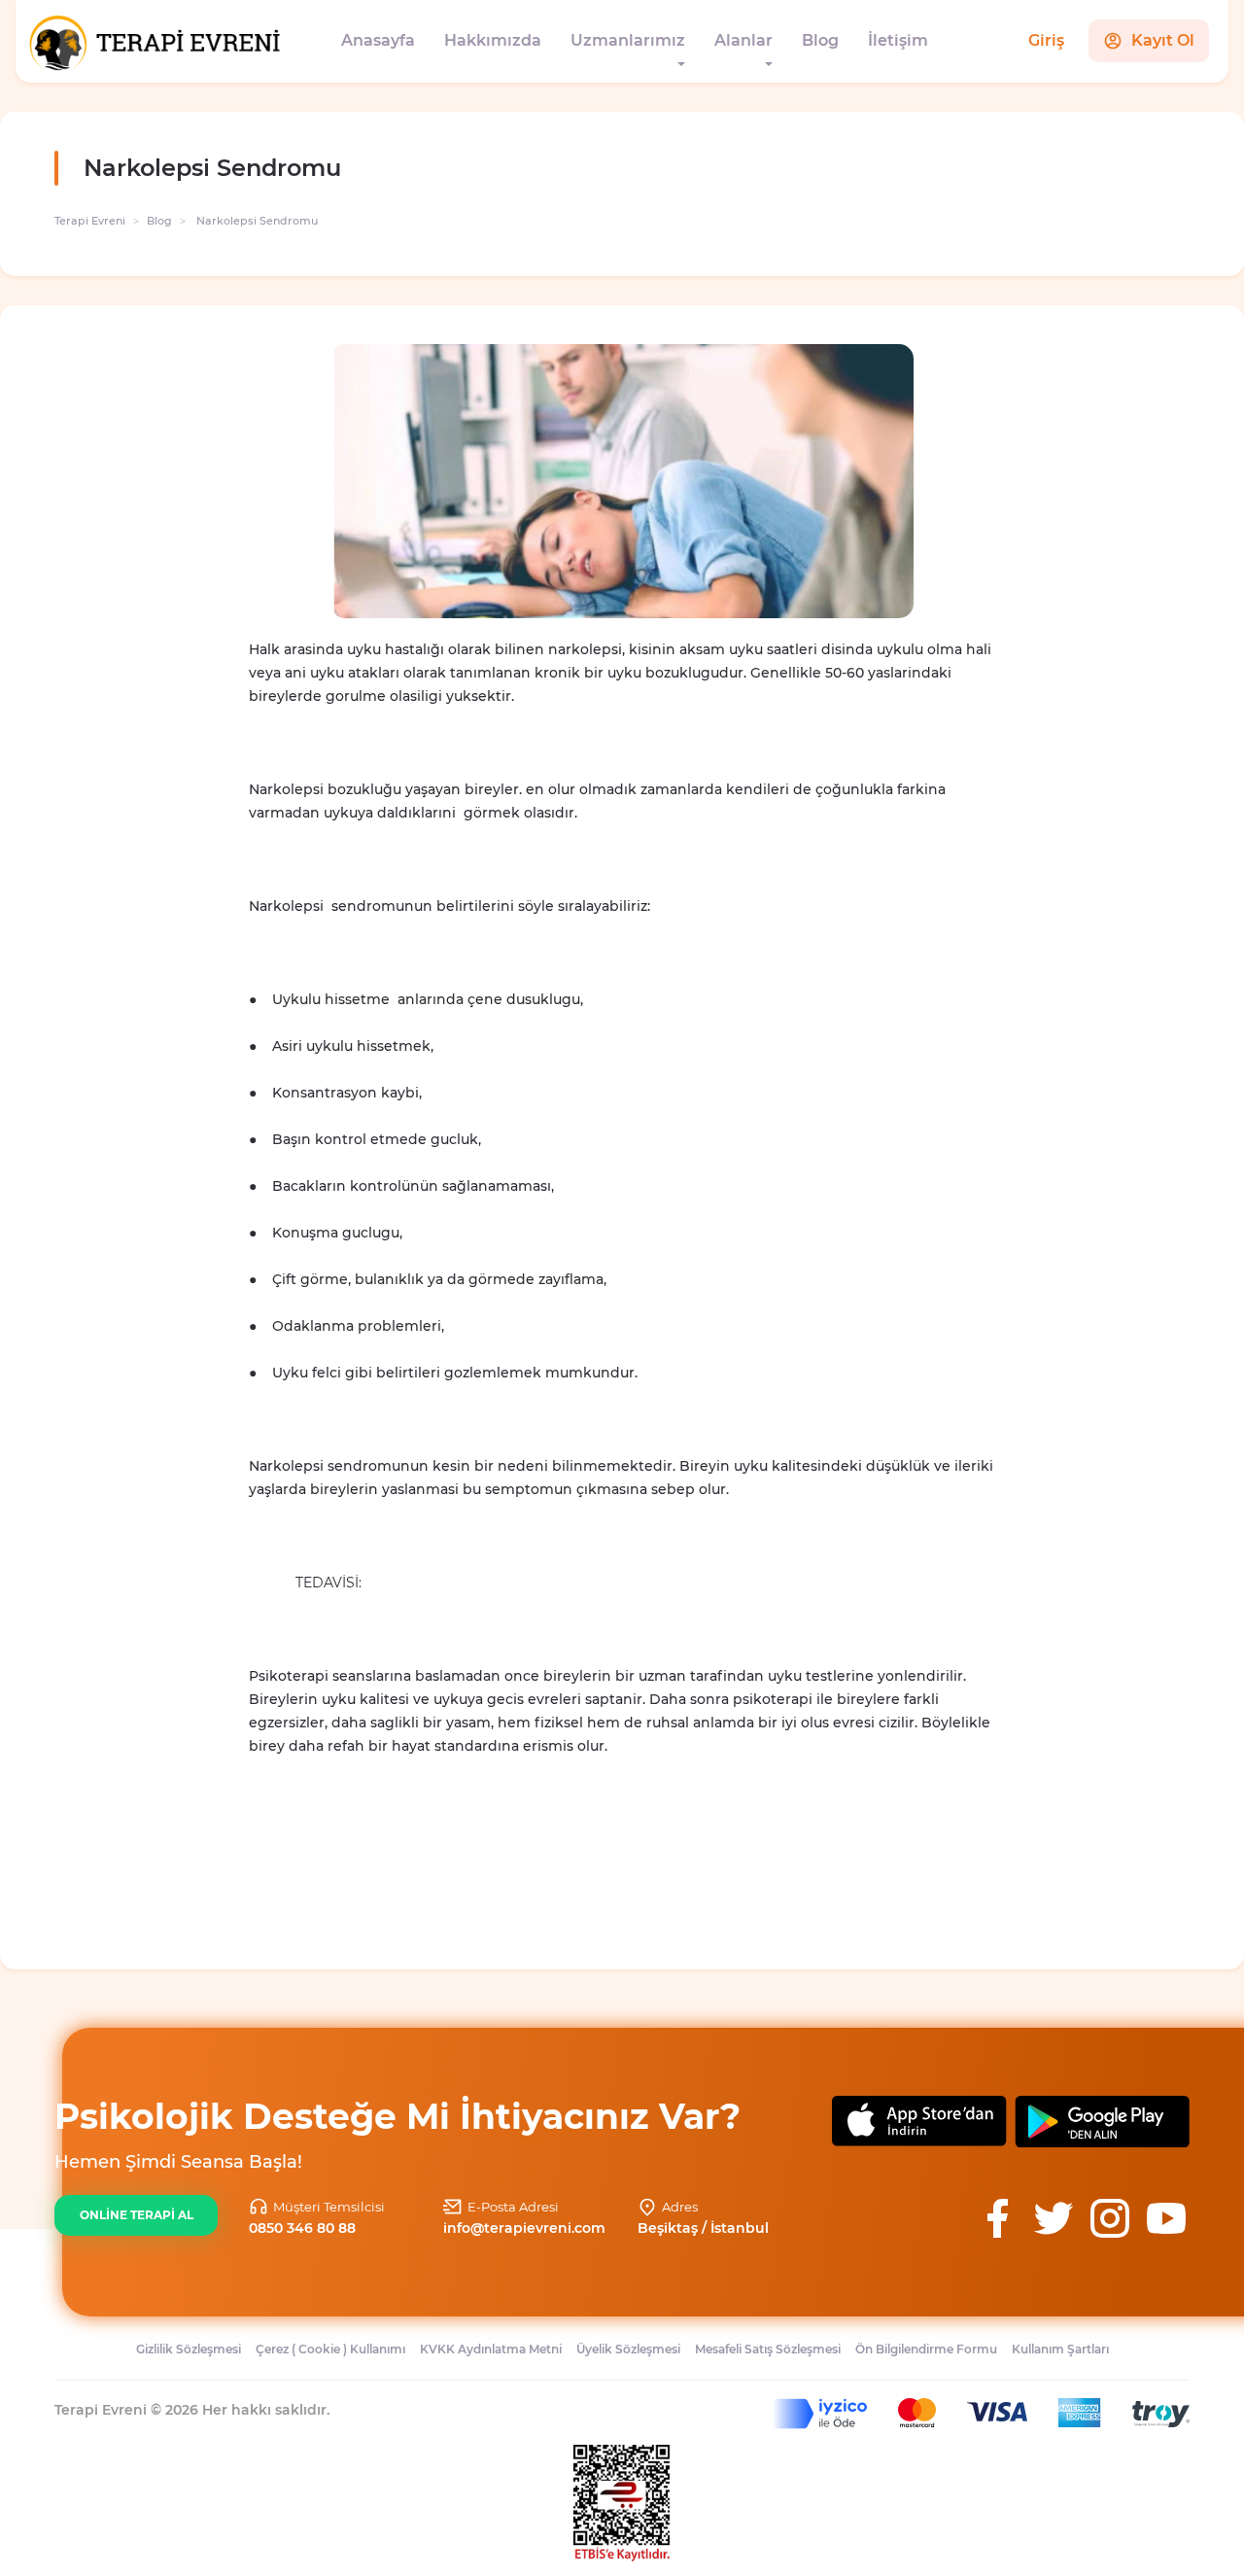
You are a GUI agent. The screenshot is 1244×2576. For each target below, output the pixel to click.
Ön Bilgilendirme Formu (926, 2349)
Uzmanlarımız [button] (628, 40)
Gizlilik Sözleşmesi (189, 2349)
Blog (820, 40)
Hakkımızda (493, 40)
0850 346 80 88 (302, 2228)
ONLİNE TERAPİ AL (137, 2215)
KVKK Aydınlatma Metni (491, 2349)
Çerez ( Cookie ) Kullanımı (330, 2349)
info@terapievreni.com (524, 2228)
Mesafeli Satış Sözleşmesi (768, 2349)
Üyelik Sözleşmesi (628, 2349)
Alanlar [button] (743, 40)
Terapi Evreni (90, 221)
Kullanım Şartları (1060, 2349)
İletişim (898, 40)
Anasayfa (378, 40)
